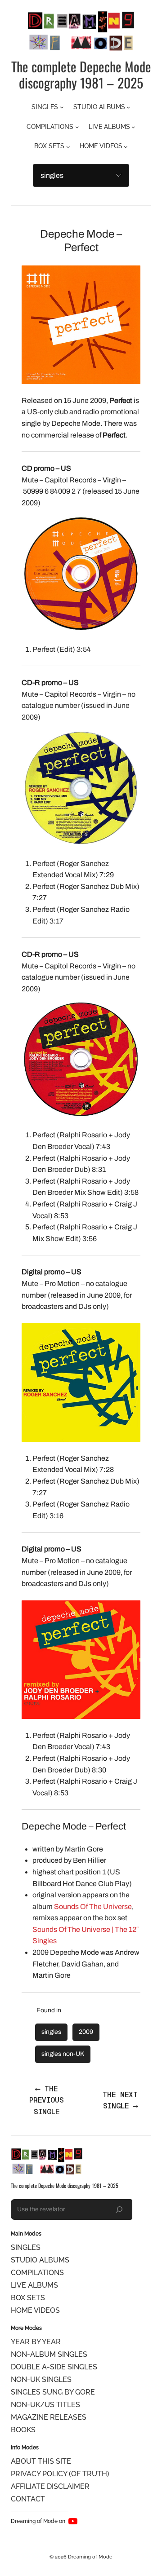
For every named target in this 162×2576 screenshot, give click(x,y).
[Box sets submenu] (68, 147)
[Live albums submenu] (133, 127)
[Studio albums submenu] (128, 107)
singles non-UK (63, 2054)
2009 (86, 2032)
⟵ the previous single (47, 2100)
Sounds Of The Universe (93, 1907)
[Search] (119, 2209)
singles (51, 2032)
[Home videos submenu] (126, 147)
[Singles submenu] (62, 107)
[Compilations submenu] (77, 127)
